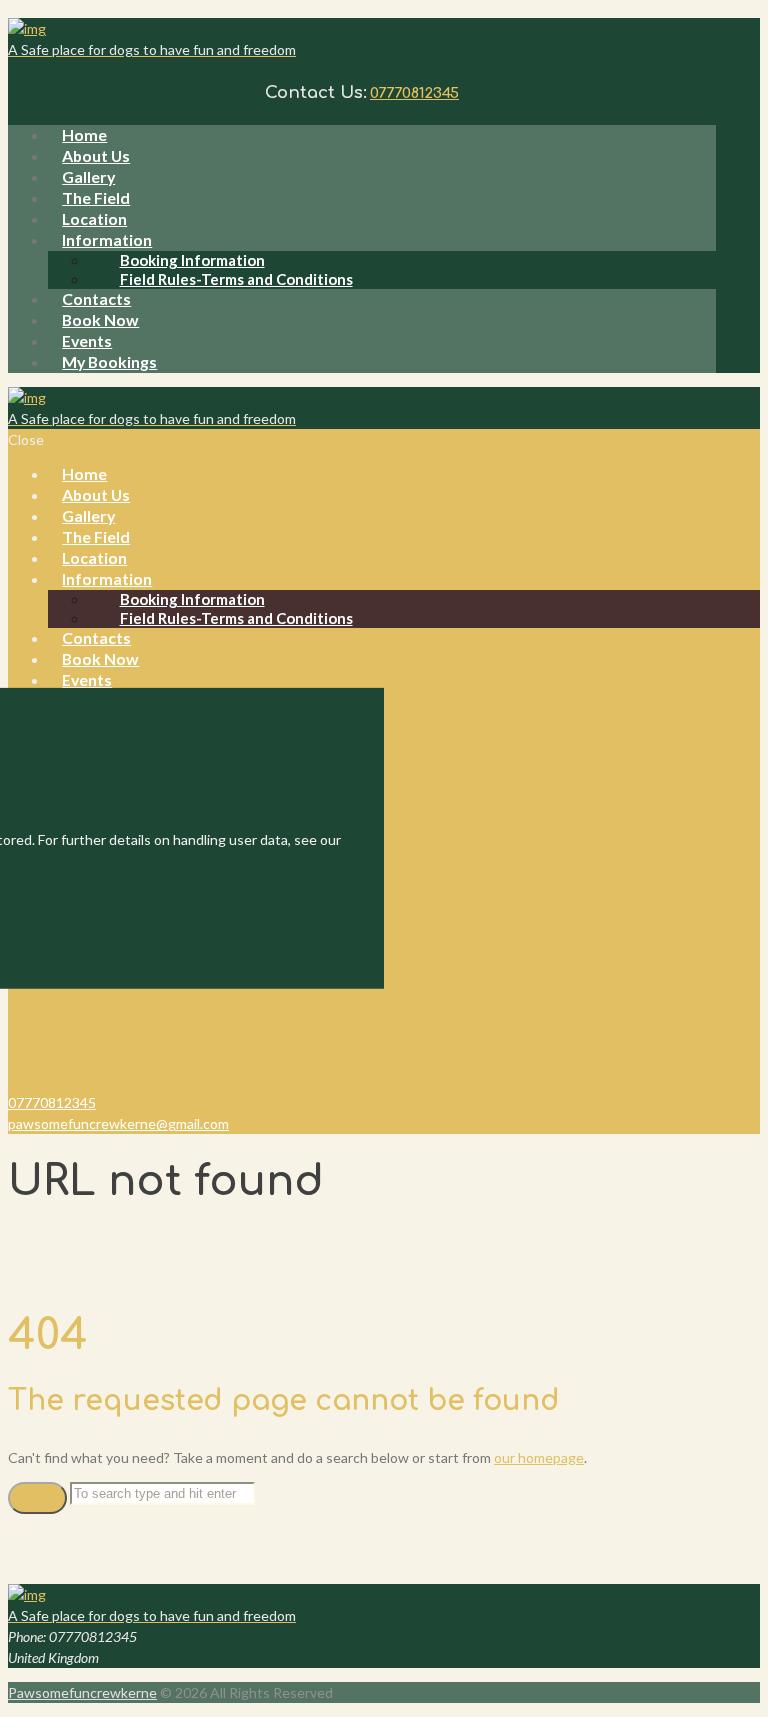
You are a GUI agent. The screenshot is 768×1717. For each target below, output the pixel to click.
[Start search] (37, 1498)
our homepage (539, 1457)
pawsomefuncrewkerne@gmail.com (118, 1123)
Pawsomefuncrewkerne (82, 1692)
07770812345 (414, 93)
